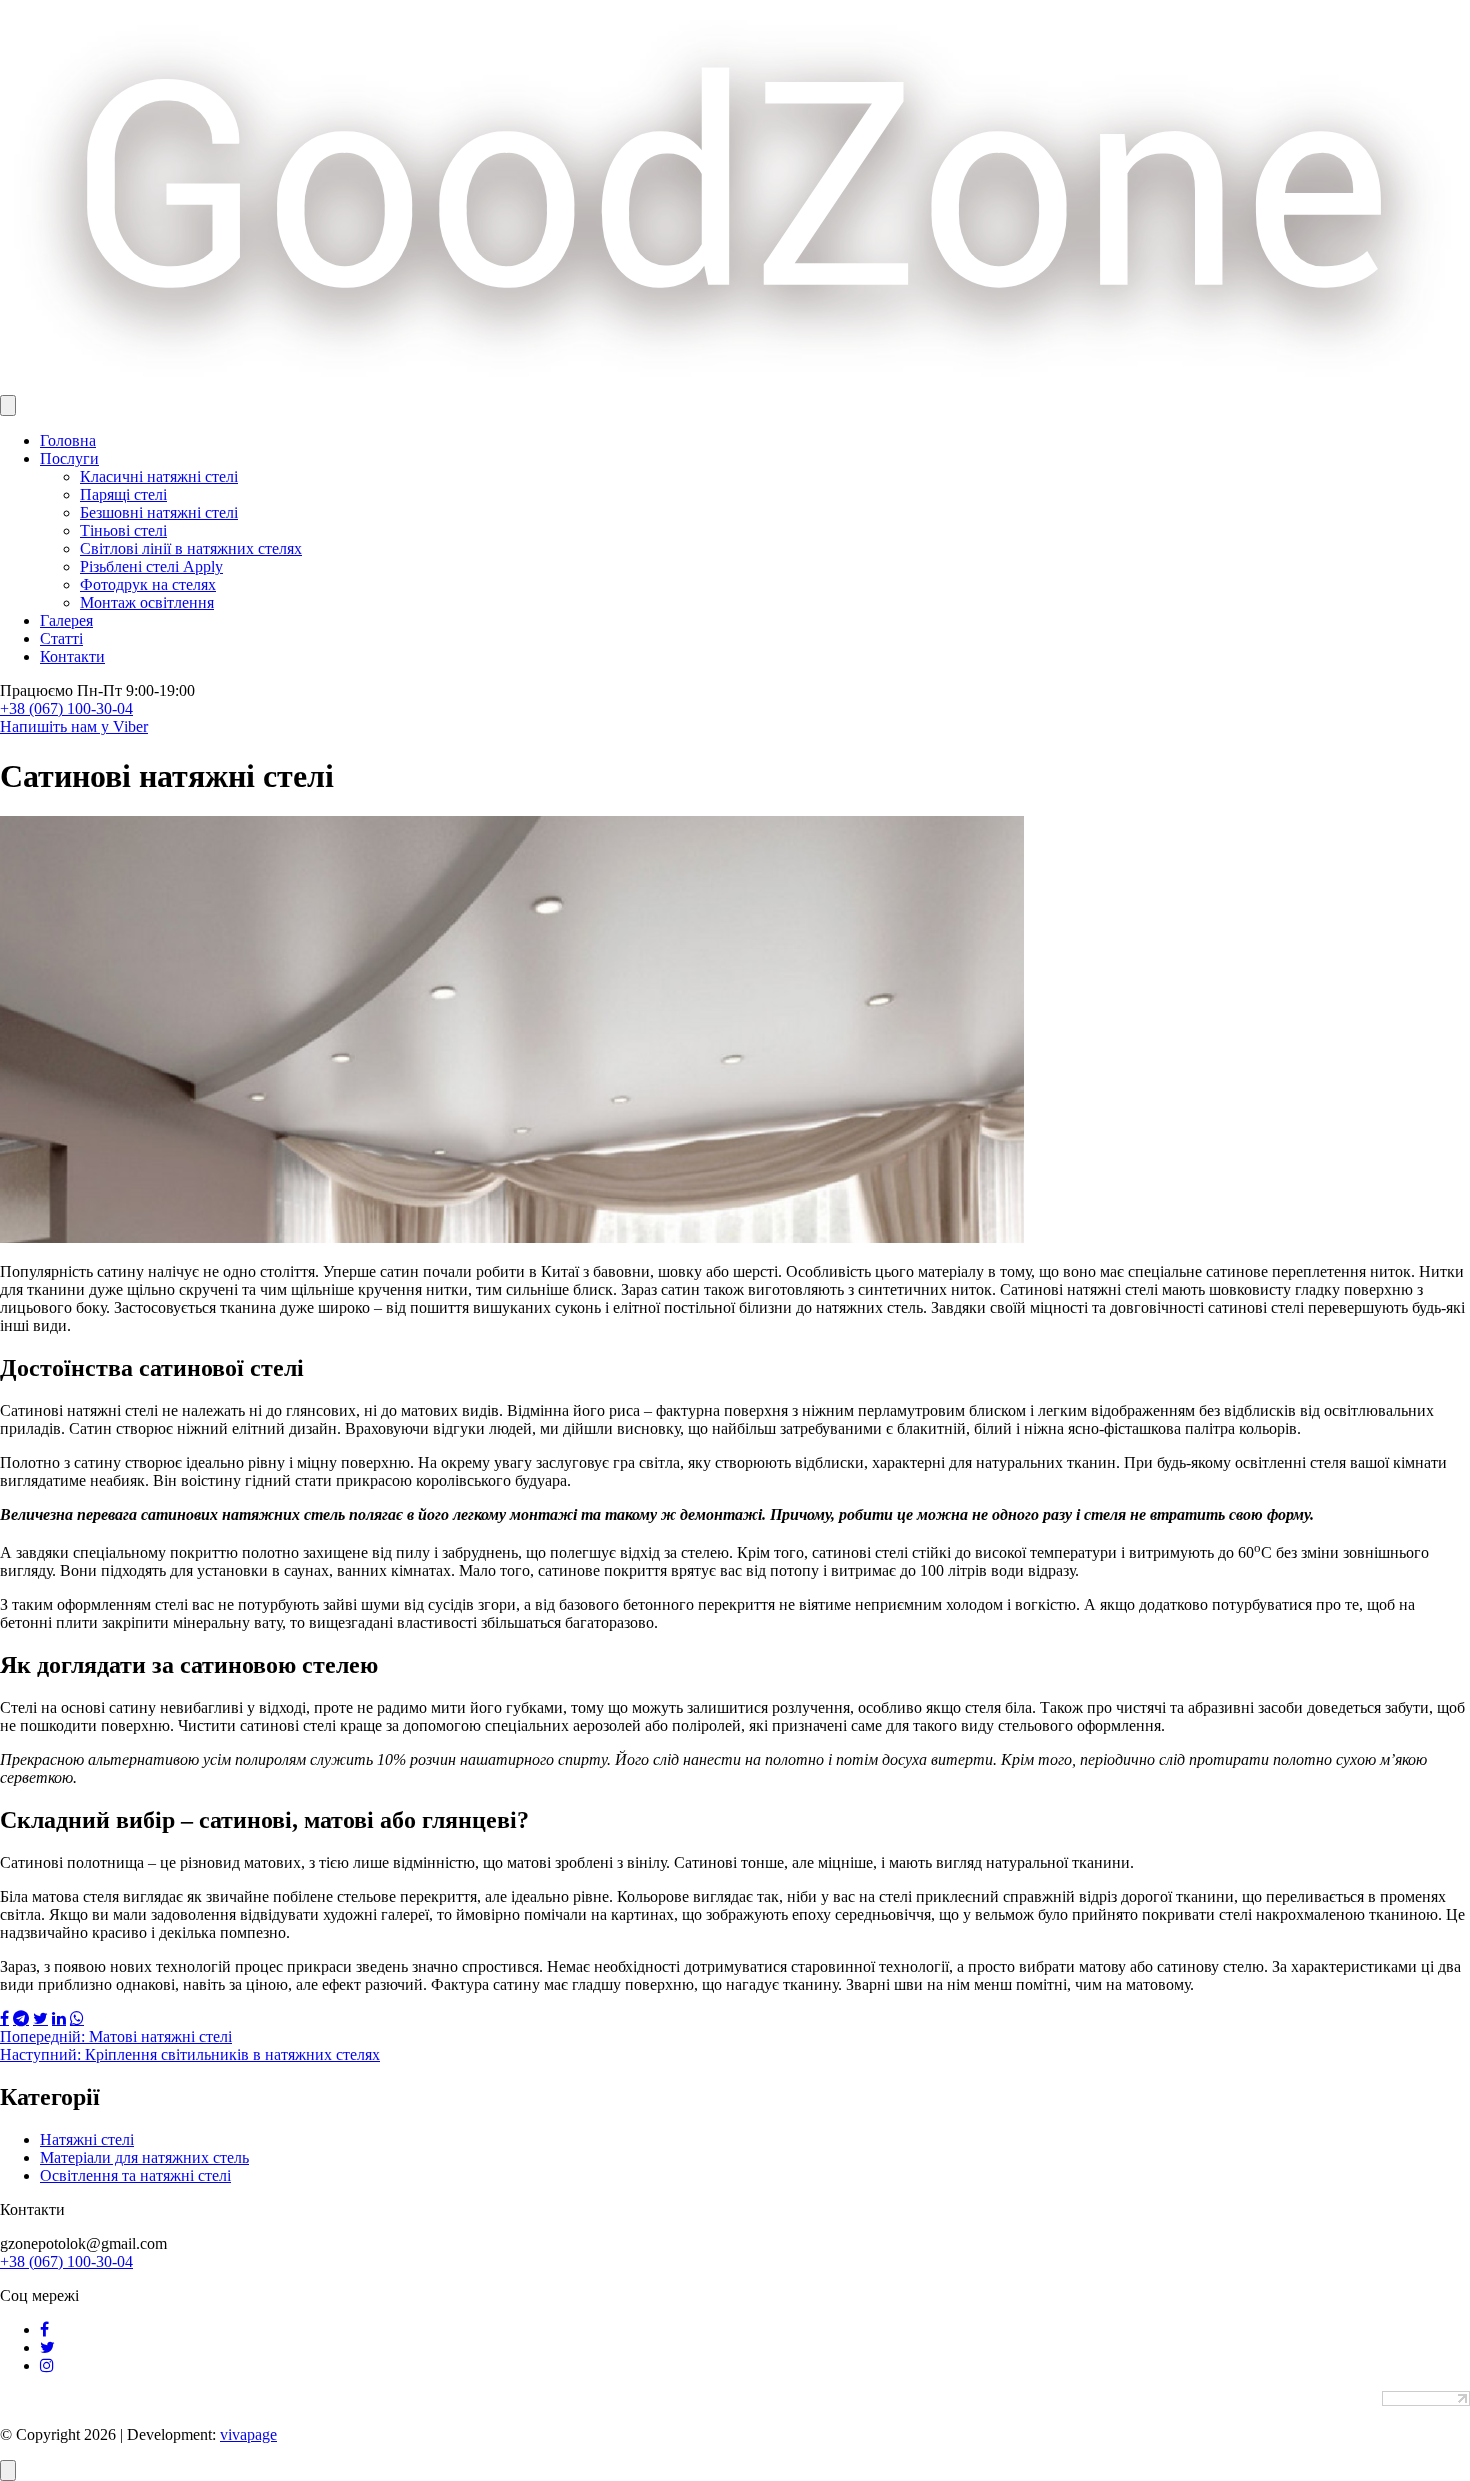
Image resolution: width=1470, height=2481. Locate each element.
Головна (68, 440)
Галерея (66, 620)
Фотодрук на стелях (148, 584)
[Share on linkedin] (59, 2018)
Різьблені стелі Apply (151, 566)
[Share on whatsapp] (77, 2018)
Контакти (72, 656)
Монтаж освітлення (147, 602)
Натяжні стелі (87, 2139)
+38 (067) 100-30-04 (66, 708)
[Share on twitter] (40, 2018)
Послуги (69, 458)
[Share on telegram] (21, 2018)
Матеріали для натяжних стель (144, 2157)
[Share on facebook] (4, 2018)
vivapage (248, 2434)
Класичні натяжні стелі (159, 476)
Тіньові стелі (123, 530)
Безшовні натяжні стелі (159, 512)
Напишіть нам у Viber (74, 726)
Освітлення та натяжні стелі (135, 2175)
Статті (61, 638)
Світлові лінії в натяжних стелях (191, 548)
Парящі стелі (123, 494)
